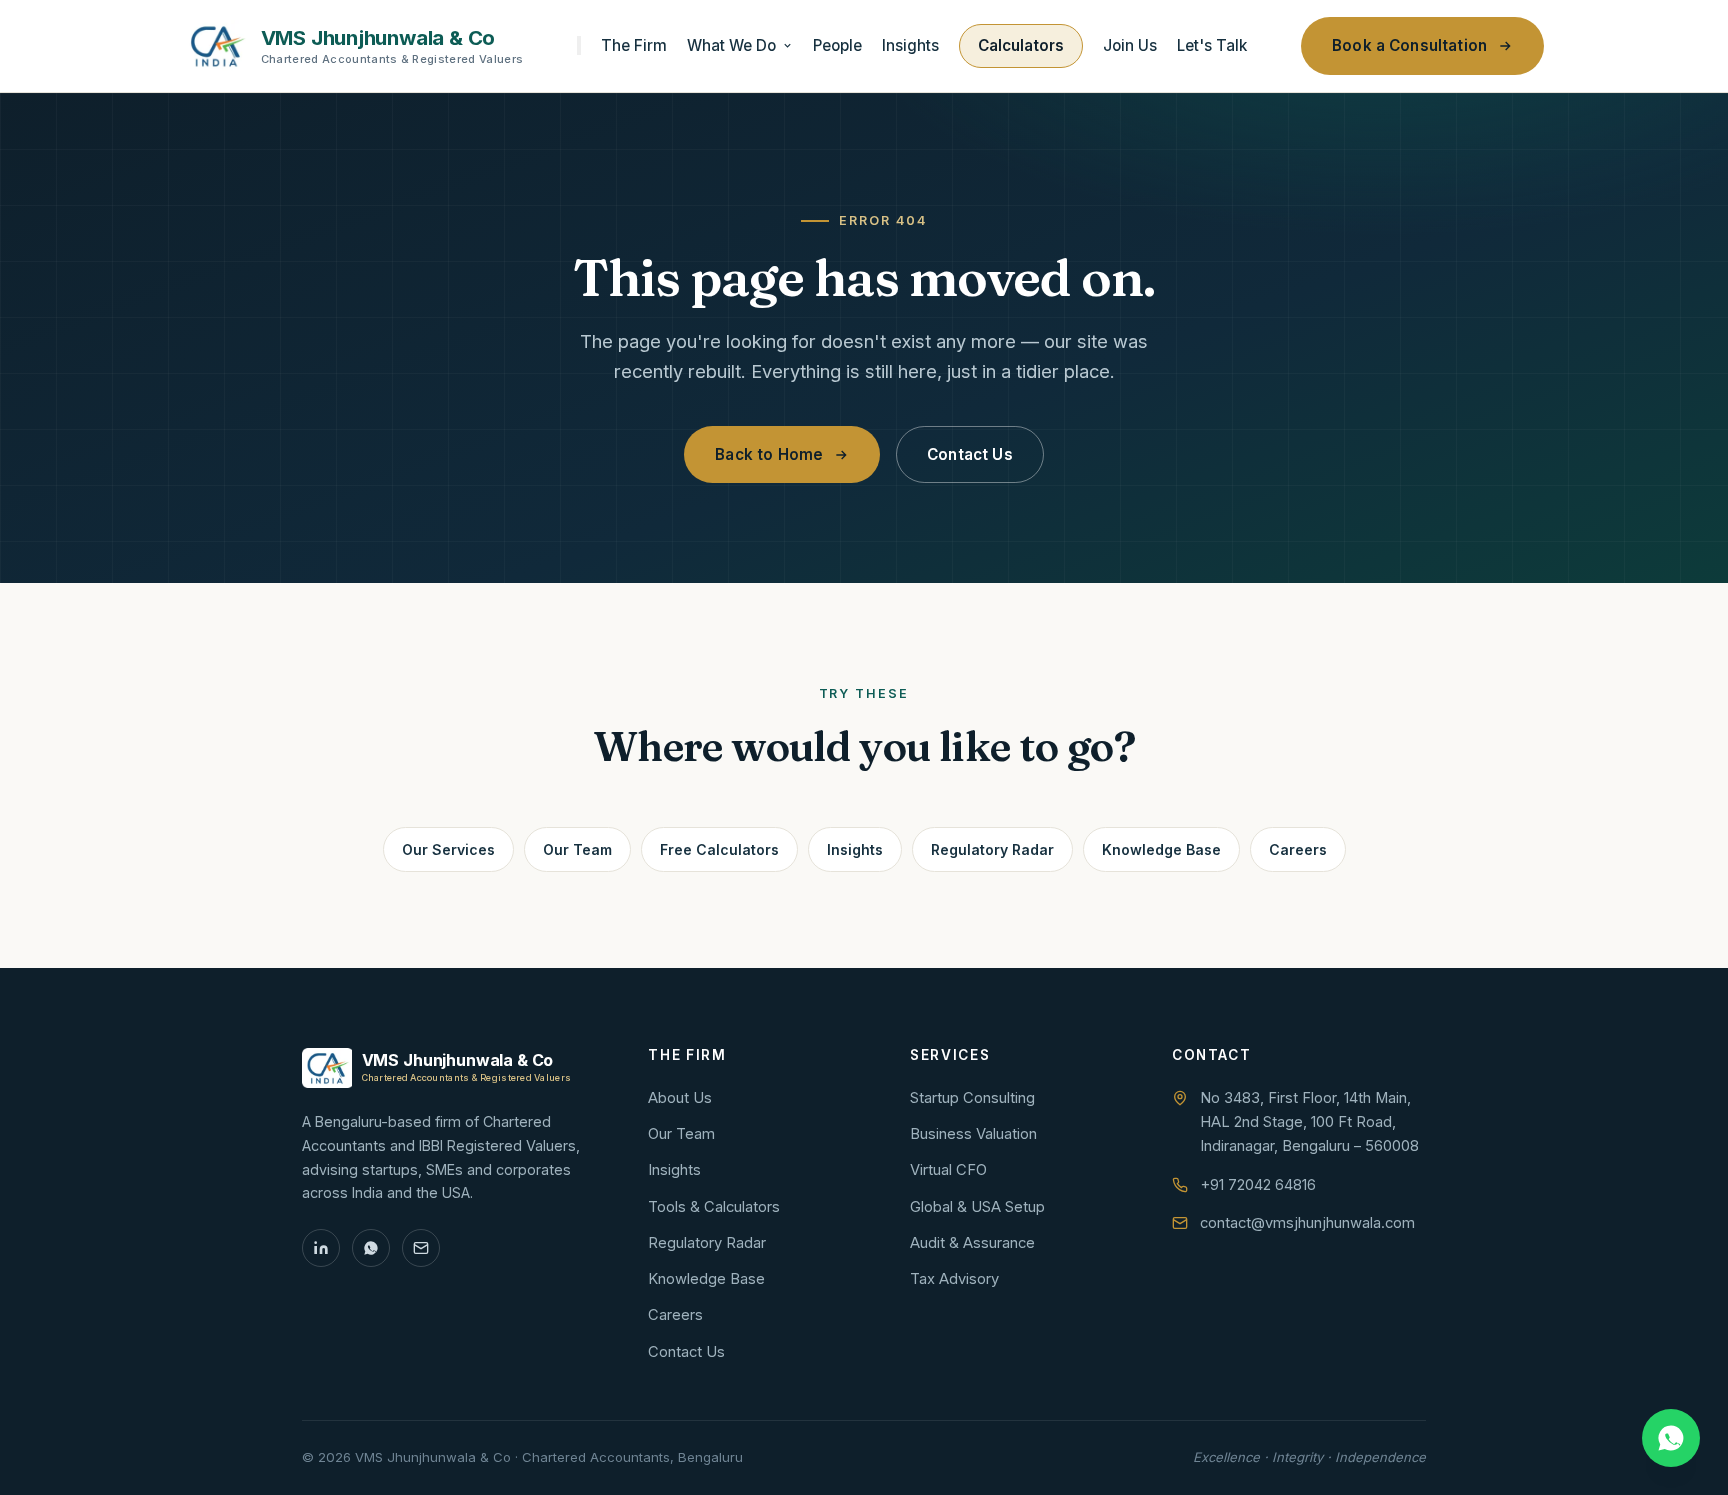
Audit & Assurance (972, 1243)
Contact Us (970, 454)
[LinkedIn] (321, 1248)
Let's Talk (1212, 45)
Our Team (577, 849)
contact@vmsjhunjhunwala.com (1307, 1223)
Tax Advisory (954, 1279)
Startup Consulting (972, 1098)
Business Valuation (973, 1134)
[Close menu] (579, 45)
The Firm (634, 45)
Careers (1298, 849)
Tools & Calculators (714, 1207)
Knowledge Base (1161, 849)
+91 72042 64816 (1258, 1185)
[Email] (421, 1248)
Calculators (1021, 45)
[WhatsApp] (371, 1248)
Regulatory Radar (992, 849)
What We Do (731, 45)
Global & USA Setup (977, 1207)
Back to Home (769, 454)
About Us (680, 1098)
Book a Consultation (1409, 45)
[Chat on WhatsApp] (1671, 1438)
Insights (910, 45)
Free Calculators (719, 849)
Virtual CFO (948, 1170)
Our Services (448, 849)
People (837, 45)
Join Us (1130, 45)
